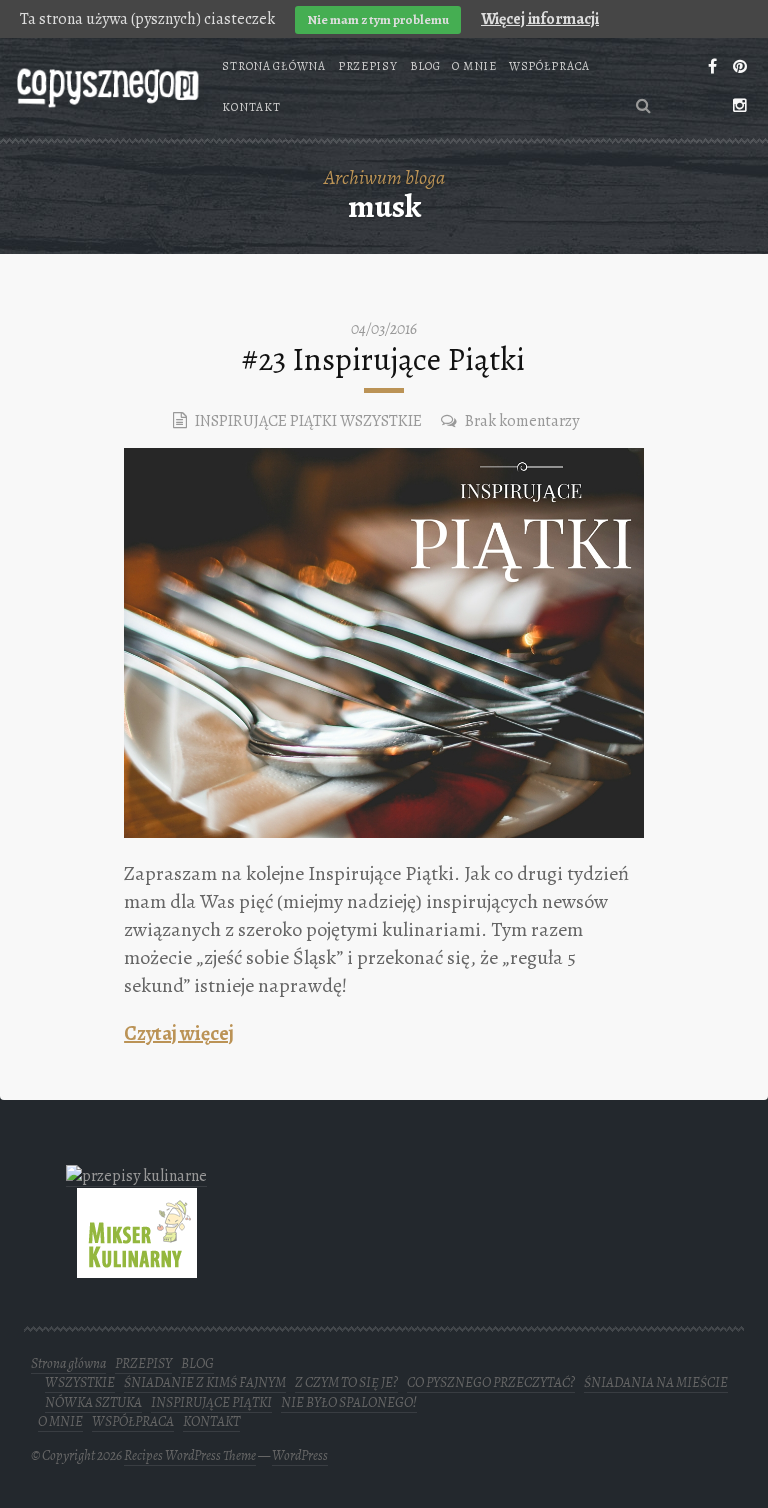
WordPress (300, 1455)
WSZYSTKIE (381, 421)
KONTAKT (251, 107)
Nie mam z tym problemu (378, 19)
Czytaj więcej (179, 1033)
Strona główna (273, 66)
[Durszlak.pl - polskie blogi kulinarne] (136, 1175)
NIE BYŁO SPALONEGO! (349, 1402)
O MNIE (474, 66)
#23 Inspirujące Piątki (383, 359)
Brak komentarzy (522, 421)
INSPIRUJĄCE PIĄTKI (266, 421)
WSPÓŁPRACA (549, 66)
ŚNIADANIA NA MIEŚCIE (656, 1382)
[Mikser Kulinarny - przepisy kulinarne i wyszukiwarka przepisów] (137, 1265)
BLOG (425, 66)
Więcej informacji (540, 19)
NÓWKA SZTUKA (93, 1402)
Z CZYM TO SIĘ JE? (346, 1382)
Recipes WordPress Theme (190, 1455)
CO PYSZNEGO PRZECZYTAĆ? (491, 1382)
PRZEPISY (368, 66)
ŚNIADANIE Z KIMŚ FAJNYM (205, 1382)
